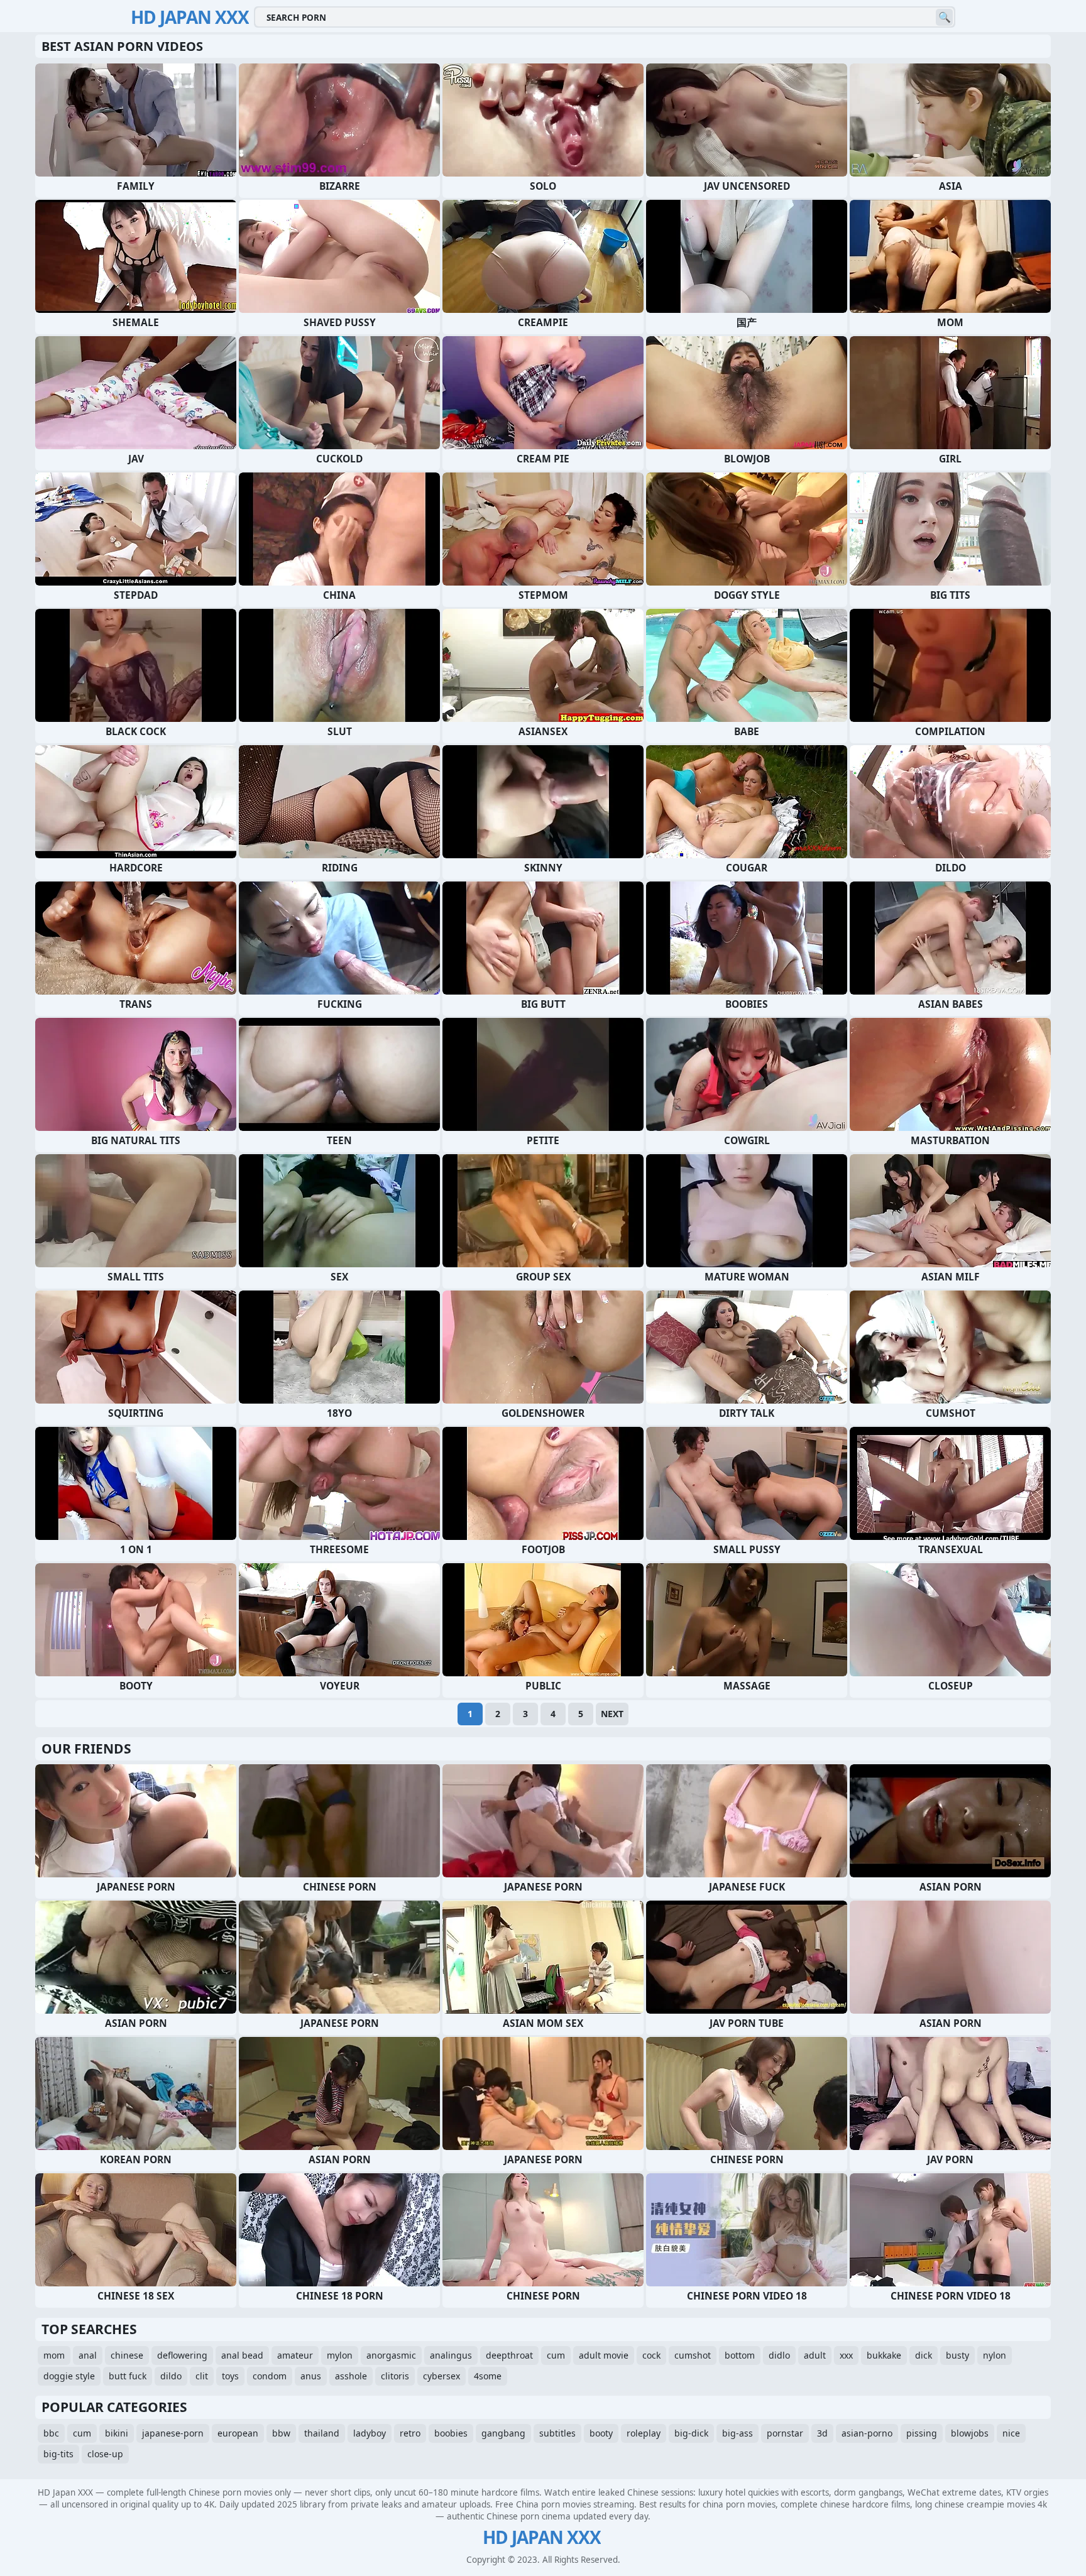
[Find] (944, 17)
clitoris (395, 2376)
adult (815, 2355)
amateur (295, 2355)
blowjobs (970, 2433)
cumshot (693, 2355)
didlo (779, 2355)
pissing (922, 2433)
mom (54, 2355)
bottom (740, 2355)
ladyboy (370, 2433)
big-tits (58, 2454)
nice (1011, 2433)
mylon (340, 2355)
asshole (351, 2376)
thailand (322, 2433)
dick (924, 2355)
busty (957, 2355)
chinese (127, 2355)
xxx (846, 2355)
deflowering (182, 2355)
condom (270, 2376)
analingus (451, 2355)
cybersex (442, 2376)
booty (601, 2433)
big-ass (738, 2433)
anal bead (242, 2355)
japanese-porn (173, 2433)
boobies (451, 2433)
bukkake (884, 2355)
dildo (171, 2376)
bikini (117, 2433)
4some (488, 2376)
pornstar (785, 2433)
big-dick (691, 2433)
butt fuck (128, 2376)
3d (822, 2433)
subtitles (557, 2433)
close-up (105, 2454)
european (238, 2433)
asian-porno (867, 2433)
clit (202, 2376)
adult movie (604, 2355)
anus (311, 2376)
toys (230, 2376)
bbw (281, 2433)
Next (612, 1714)
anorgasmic (391, 2355)
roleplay (644, 2433)
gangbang (503, 2433)
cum (556, 2355)
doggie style (69, 2376)
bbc (51, 2433)
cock (651, 2355)
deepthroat (509, 2355)
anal (88, 2355)
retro (410, 2433)
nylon (995, 2355)
